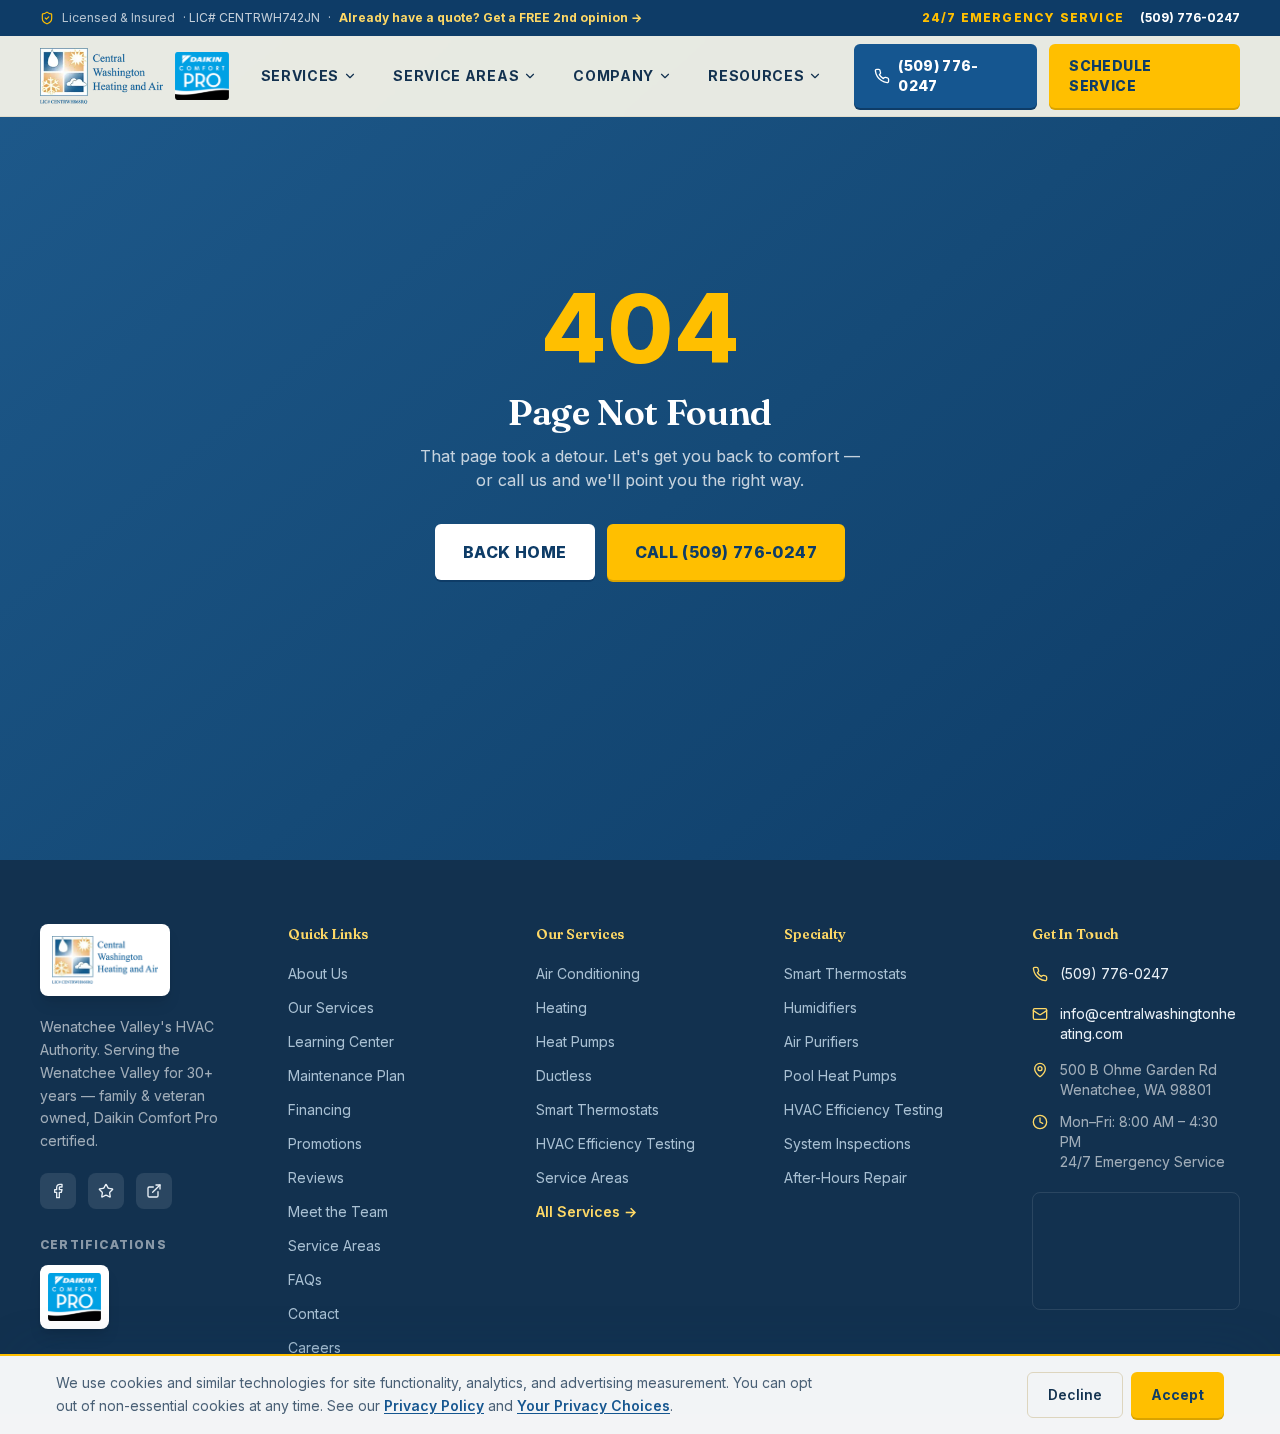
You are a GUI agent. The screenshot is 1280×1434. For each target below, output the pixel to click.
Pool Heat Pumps (840, 1075)
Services (300, 75)
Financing (319, 1109)
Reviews (316, 1177)
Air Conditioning (588, 973)
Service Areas (456, 75)
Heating (561, 1007)
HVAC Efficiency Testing (615, 1143)
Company (613, 75)
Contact (313, 1313)
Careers (314, 1347)
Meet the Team (338, 1211)
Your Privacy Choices (593, 1405)
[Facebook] (58, 1191)
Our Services (331, 1007)
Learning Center (341, 1041)
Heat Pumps (575, 1041)
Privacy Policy (434, 1405)
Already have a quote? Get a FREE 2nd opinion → (490, 17)
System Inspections (847, 1143)
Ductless (564, 1075)
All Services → (586, 1211)
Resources (756, 75)
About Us (318, 973)
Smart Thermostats (597, 1109)
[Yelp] (106, 1191)
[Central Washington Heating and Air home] (101, 76)
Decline (1075, 1394)
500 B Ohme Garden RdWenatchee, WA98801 (1138, 1079)
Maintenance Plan (346, 1075)
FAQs (305, 1279)
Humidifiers (820, 1007)
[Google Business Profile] (154, 1191)
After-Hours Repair (845, 1177)
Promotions (325, 1143)
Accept (1177, 1394)
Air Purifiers (821, 1041)
